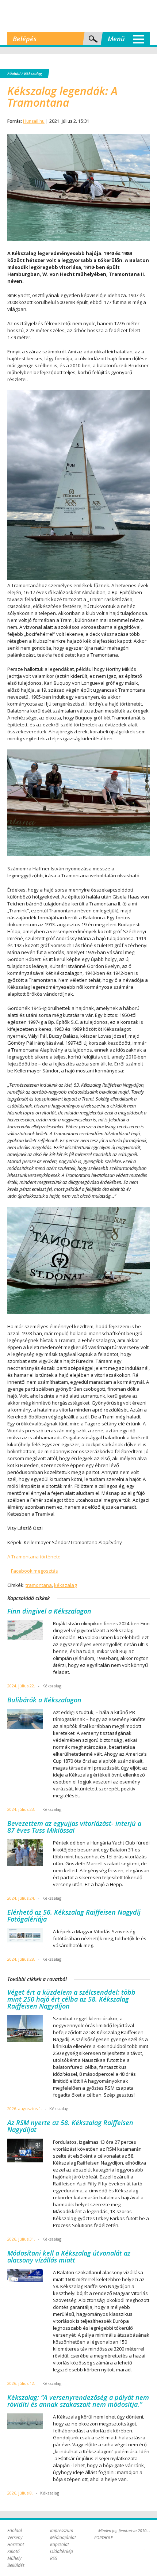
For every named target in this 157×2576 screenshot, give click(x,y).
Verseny (15, 2537)
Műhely (14, 2558)
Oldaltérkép (62, 2551)
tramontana (39, 1585)
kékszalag (65, 1585)
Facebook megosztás (35, 1571)
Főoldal (14, 73)
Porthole (78, 16)
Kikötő (14, 2551)
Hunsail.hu (34, 121)
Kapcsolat (60, 2544)
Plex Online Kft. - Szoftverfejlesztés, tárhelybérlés (131, 2545)
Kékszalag (33, 73)
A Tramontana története (34, 1557)
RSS (53, 2558)
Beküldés (16, 2565)
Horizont (16, 2544)
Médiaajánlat (63, 2537)
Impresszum (62, 2531)
